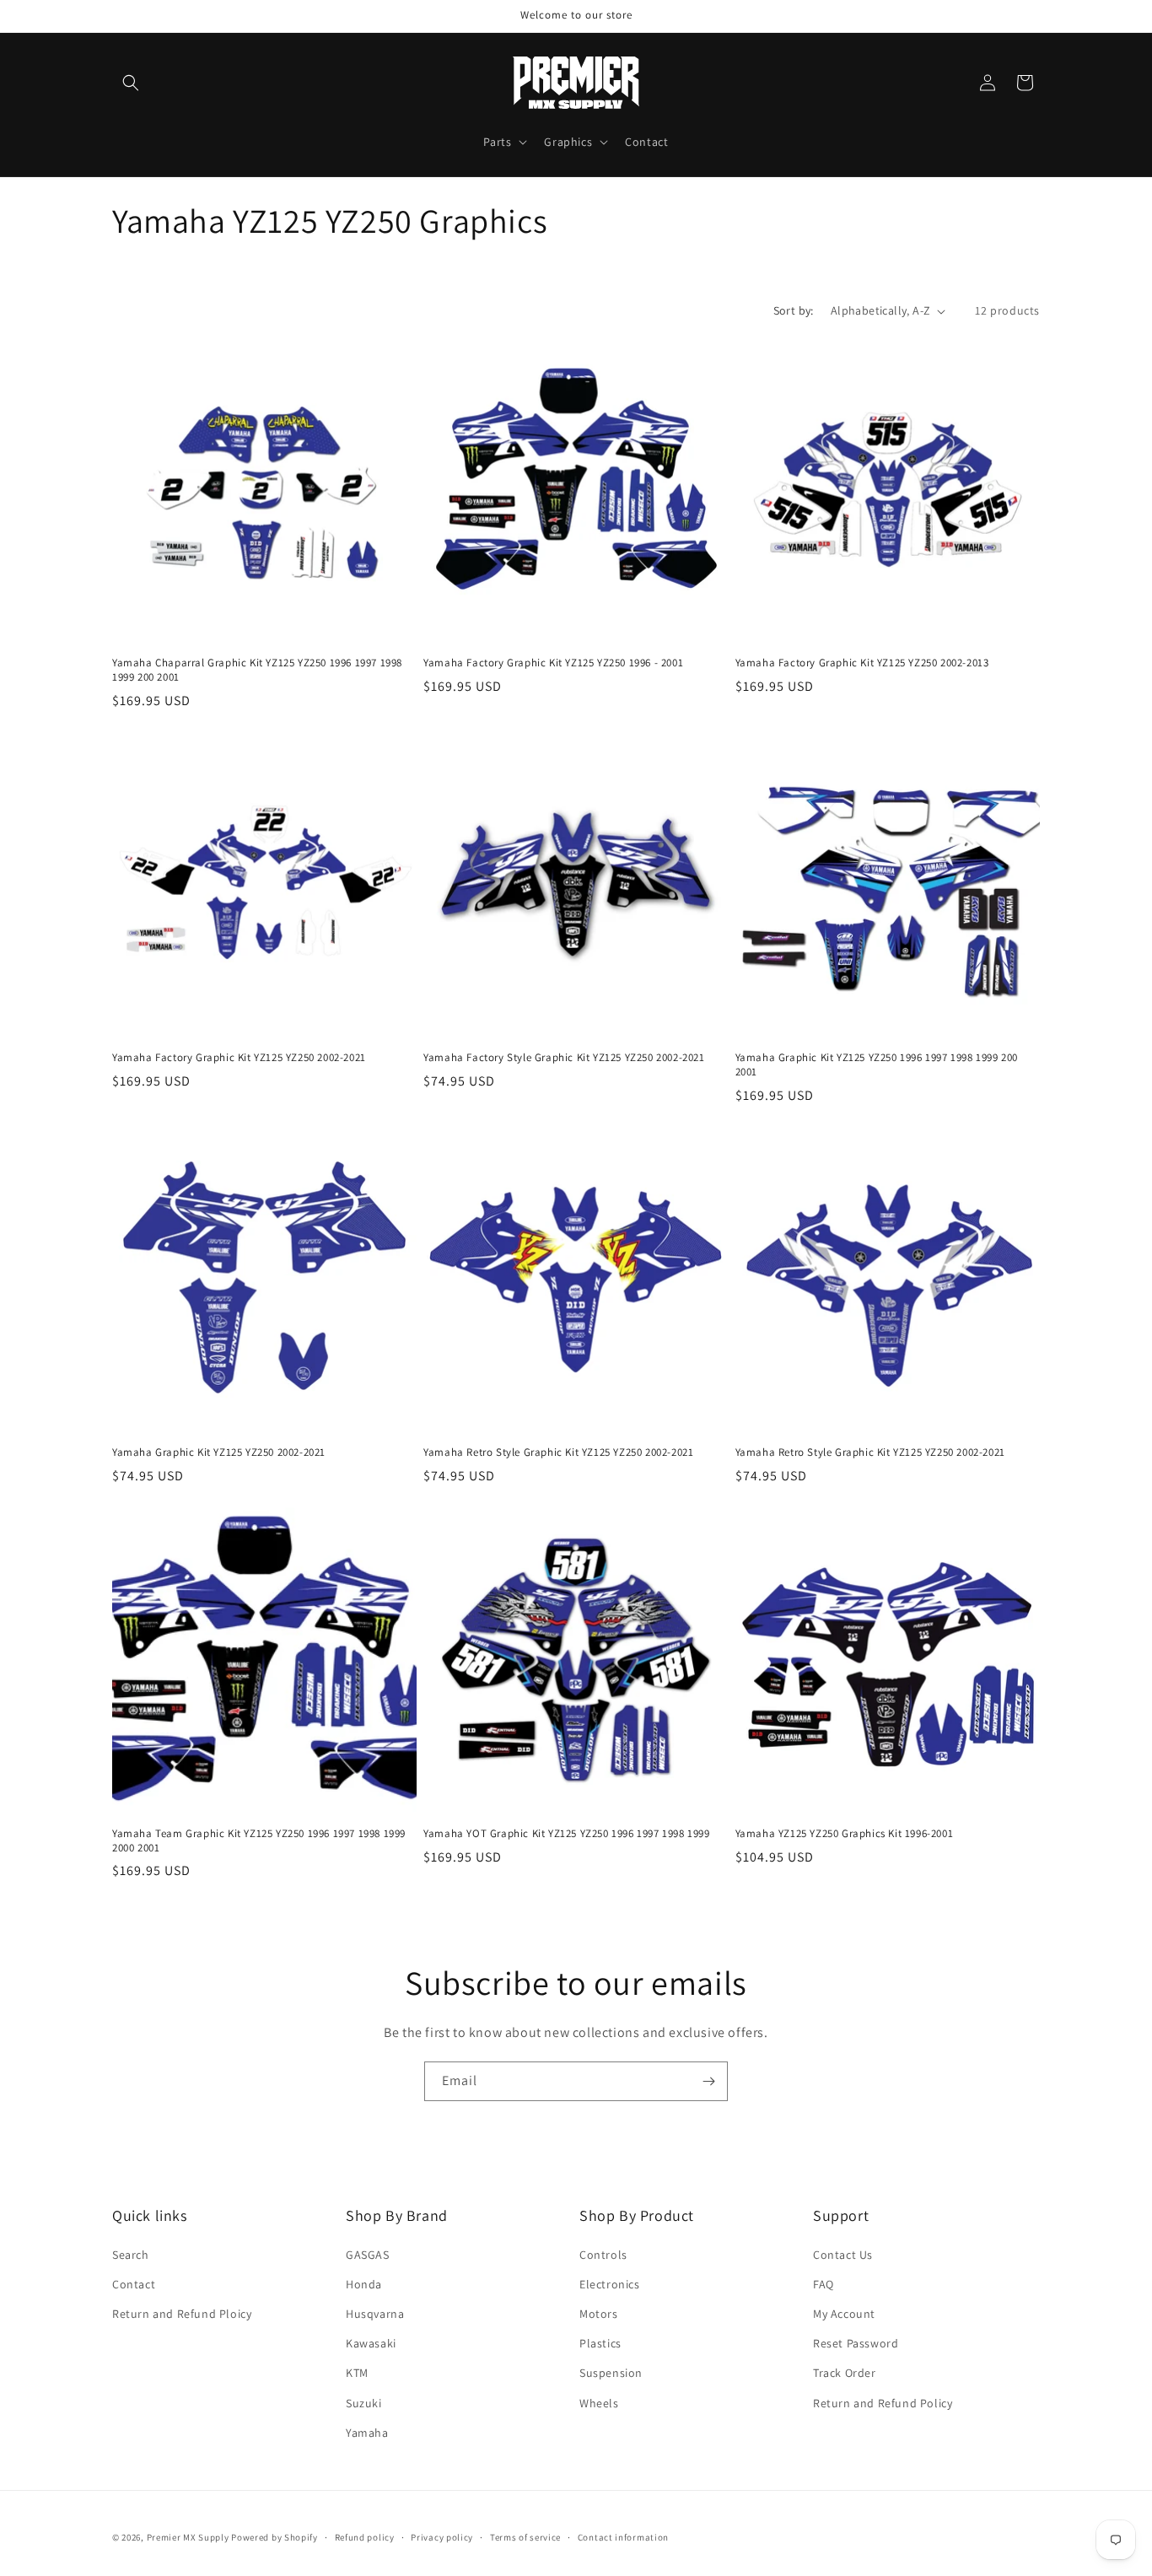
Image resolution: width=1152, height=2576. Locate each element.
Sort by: (794, 310)
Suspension (611, 2373)
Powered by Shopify (275, 2537)
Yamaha (367, 2433)
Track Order (845, 2373)
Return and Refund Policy (883, 2403)
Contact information (623, 2537)
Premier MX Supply (188, 2537)
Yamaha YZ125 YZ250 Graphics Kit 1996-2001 (845, 1834)
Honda (364, 2284)
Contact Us (843, 2255)
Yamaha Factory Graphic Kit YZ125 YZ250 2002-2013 (862, 663)
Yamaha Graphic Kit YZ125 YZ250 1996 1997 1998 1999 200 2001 (877, 1065)
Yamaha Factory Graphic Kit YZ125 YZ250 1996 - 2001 (553, 663)
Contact (134, 2284)
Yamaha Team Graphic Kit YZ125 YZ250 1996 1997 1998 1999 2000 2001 (259, 1841)
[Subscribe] (708, 2081)
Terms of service (525, 2537)
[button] (131, 83)
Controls (603, 2255)
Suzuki (364, 2403)
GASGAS (368, 2255)
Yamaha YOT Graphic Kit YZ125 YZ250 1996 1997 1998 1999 (566, 1834)
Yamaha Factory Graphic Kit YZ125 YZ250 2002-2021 (239, 1058)
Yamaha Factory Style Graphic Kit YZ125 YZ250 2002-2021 (564, 1058)
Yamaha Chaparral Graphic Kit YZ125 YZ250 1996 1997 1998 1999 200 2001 (257, 670)
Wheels (599, 2403)
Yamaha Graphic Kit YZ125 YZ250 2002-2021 (219, 1453)
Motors (599, 2314)
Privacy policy (442, 2537)
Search (131, 2255)
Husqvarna (375, 2314)
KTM (357, 2373)
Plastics (600, 2343)
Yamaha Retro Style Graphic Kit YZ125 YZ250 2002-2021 (558, 1453)
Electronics (610, 2284)
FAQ (824, 2284)
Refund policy (365, 2537)
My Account (844, 2314)
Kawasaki (371, 2343)
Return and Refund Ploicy (182, 2314)
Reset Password (856, 2343)
